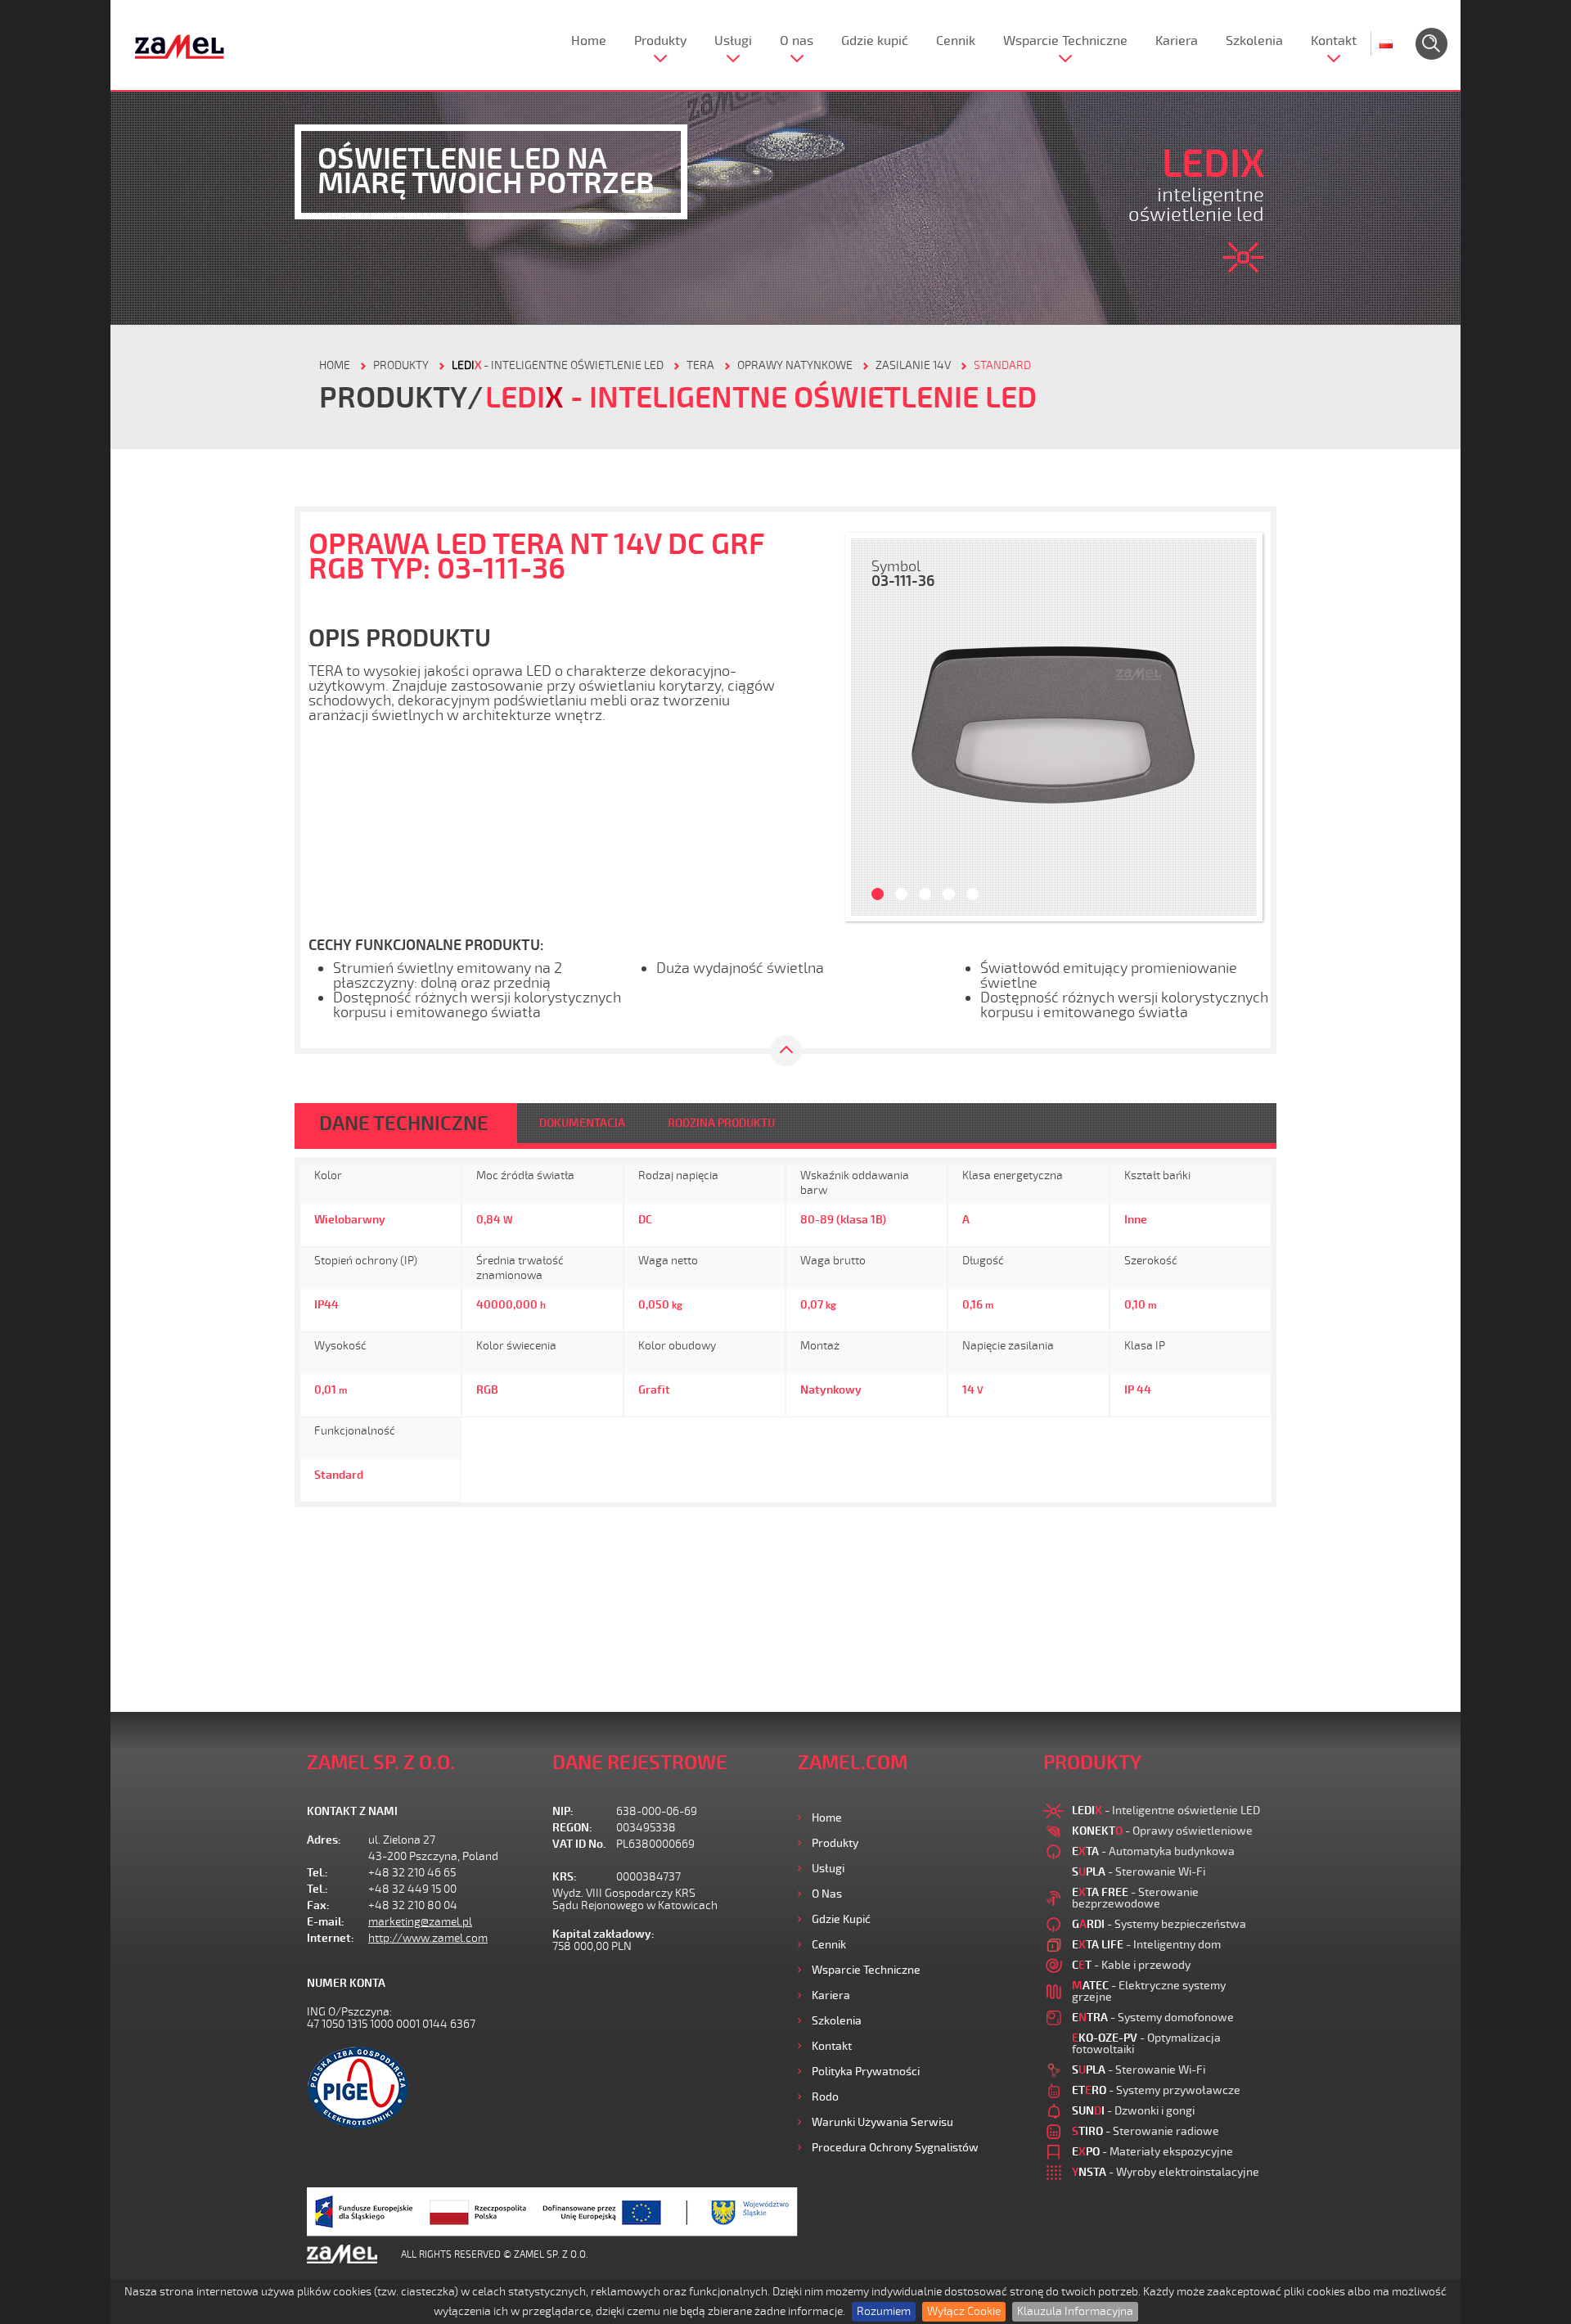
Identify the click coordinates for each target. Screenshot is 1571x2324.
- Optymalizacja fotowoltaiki (1146, 2044)
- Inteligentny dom (1146, 1945)
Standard (1002, 365)
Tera (700, 365)
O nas (797, 41)
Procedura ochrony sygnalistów (895, 2148)
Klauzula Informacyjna (1075, 2311)
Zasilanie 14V (913, 365)
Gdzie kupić (875, 41)
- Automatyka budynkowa (1153, 1851)
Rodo (825, 2097)
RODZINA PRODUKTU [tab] (721, 1123)
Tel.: (317, 1873)
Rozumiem (884, 2311)
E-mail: (326, 1922)
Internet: (331, 1938)
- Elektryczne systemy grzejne (1149, 1991)
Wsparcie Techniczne (1065, 41)
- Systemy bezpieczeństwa (1159, 1924)
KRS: (565, 1877)
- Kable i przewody (1131, 1965)
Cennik (956, 41)
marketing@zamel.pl (420, 1922)
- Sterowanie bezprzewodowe (1135, 1898)
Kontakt (1334, 41)
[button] (871, 727)
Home (589, 41)
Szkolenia (1254, 41)
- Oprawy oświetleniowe (1162, 1831)
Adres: (324, 1840)
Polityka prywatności (866, 2072)
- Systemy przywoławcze (1156, 2090)
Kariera (1177, 41)
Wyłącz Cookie (964, 2311)
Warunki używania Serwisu (882, 2122)
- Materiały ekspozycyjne (1152, 2152)
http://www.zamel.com (428, 1938)
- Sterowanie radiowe (1146, 2131)
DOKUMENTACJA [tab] (582, 1123)
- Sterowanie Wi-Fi (1139, 1872)
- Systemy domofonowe (1153, 2018)
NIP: (563, 1811)
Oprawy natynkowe (795, 365)
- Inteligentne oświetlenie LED (558, 365)
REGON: (572, 1828)
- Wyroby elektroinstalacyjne (1166, 2172)
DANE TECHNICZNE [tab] (404, 1124)
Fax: (318, 1905)
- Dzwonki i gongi (1133, 2111)
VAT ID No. (579, 1844)
